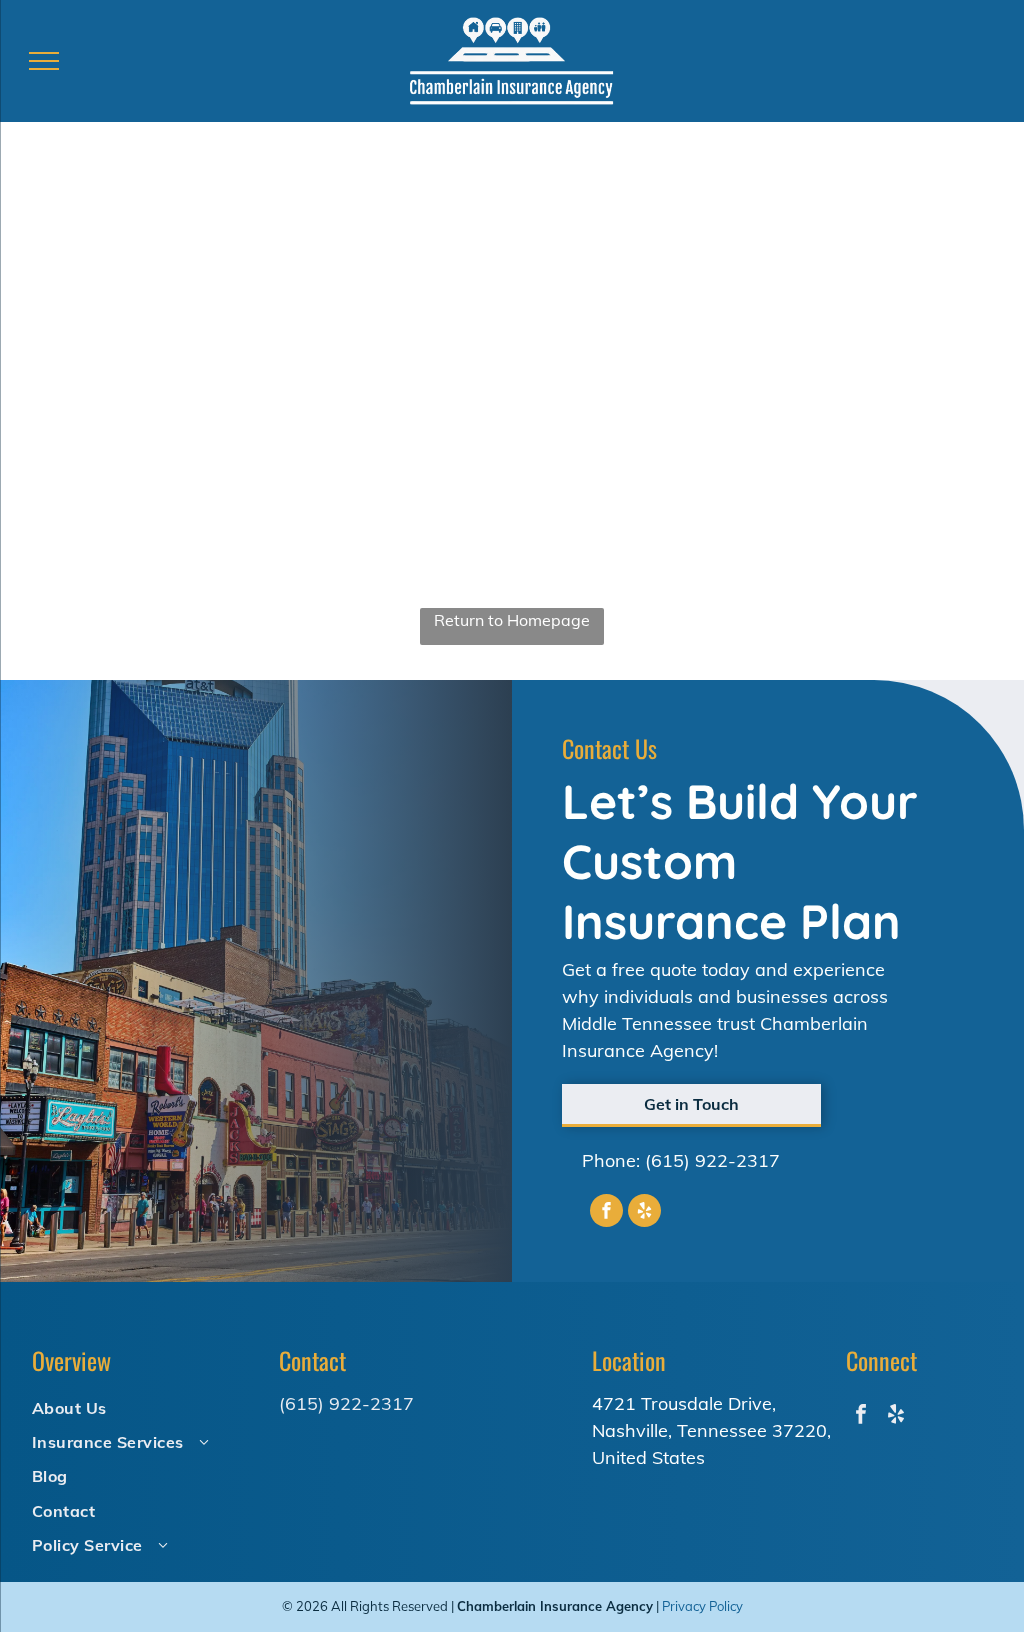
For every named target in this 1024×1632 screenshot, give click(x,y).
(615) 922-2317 (712, 1160)
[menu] (44, 61)
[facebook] (606, 1213)
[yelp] (644, 1213)
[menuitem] (145, 1407)
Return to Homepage (512, 620)
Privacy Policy (702, 1606)
